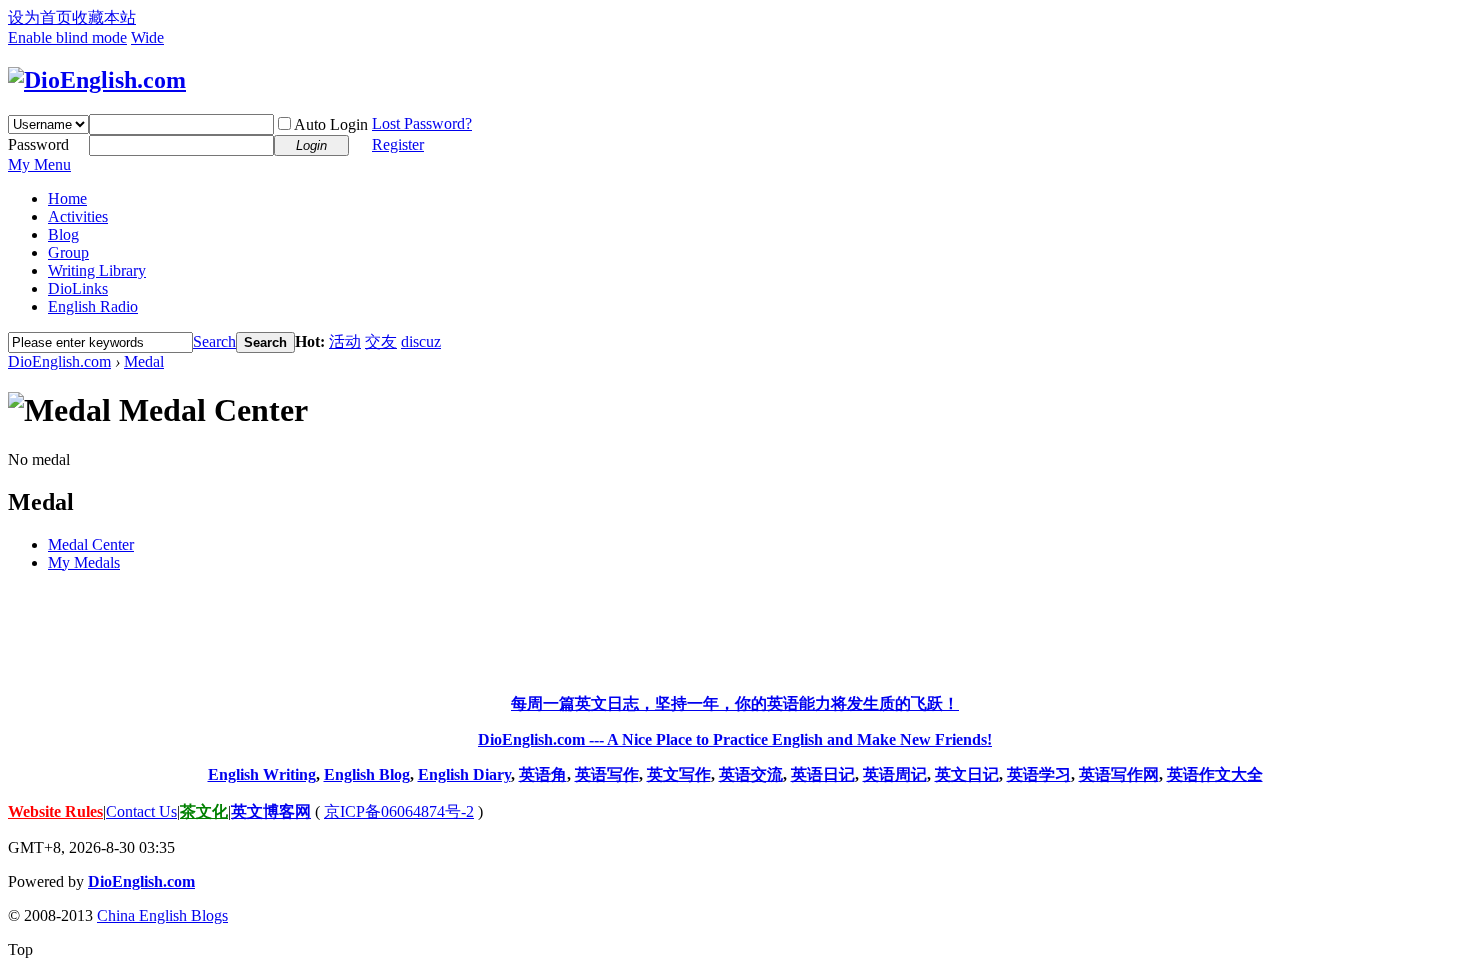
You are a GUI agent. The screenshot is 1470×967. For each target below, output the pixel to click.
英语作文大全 (1215, 774)
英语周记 (895, 774)
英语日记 (823, 774)
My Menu (39, 164)
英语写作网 (1119, 774)
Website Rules (55, 811)
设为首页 (40, 17)
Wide (147, 37)
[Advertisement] (735, 633)
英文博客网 (271, 811)
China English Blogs (162, 915)
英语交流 (751, 774)
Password (38, 144)
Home (67, 198)
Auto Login (331, 124)
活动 (345, 341)
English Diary (464, 774)
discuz (421, 341)
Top (20, 949)
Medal (144, 361)
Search (214, 341)
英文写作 (679, 774)
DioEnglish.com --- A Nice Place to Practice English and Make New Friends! (735, 739)
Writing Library (97, 270)
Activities (78, 216)
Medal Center (91, 544)
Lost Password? (422, 123)
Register (398, 144)
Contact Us (141, 811)
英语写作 (607, 774)
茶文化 (204, 811)
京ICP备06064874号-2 (399, 811)
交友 (381, 341)
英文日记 (967, 774)
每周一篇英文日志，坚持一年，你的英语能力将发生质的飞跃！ (735, 703)
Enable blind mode (67, 37)
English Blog (367, 774)
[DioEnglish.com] (97, 80)
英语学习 (1039, 774)
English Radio (93, 306)
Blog (63, 234)
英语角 (543, 774)
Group (68, 252)
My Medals (84, 562)
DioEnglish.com (59, 361)
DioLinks (78, 288)
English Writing (262, 774)
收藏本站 (104, 17)
